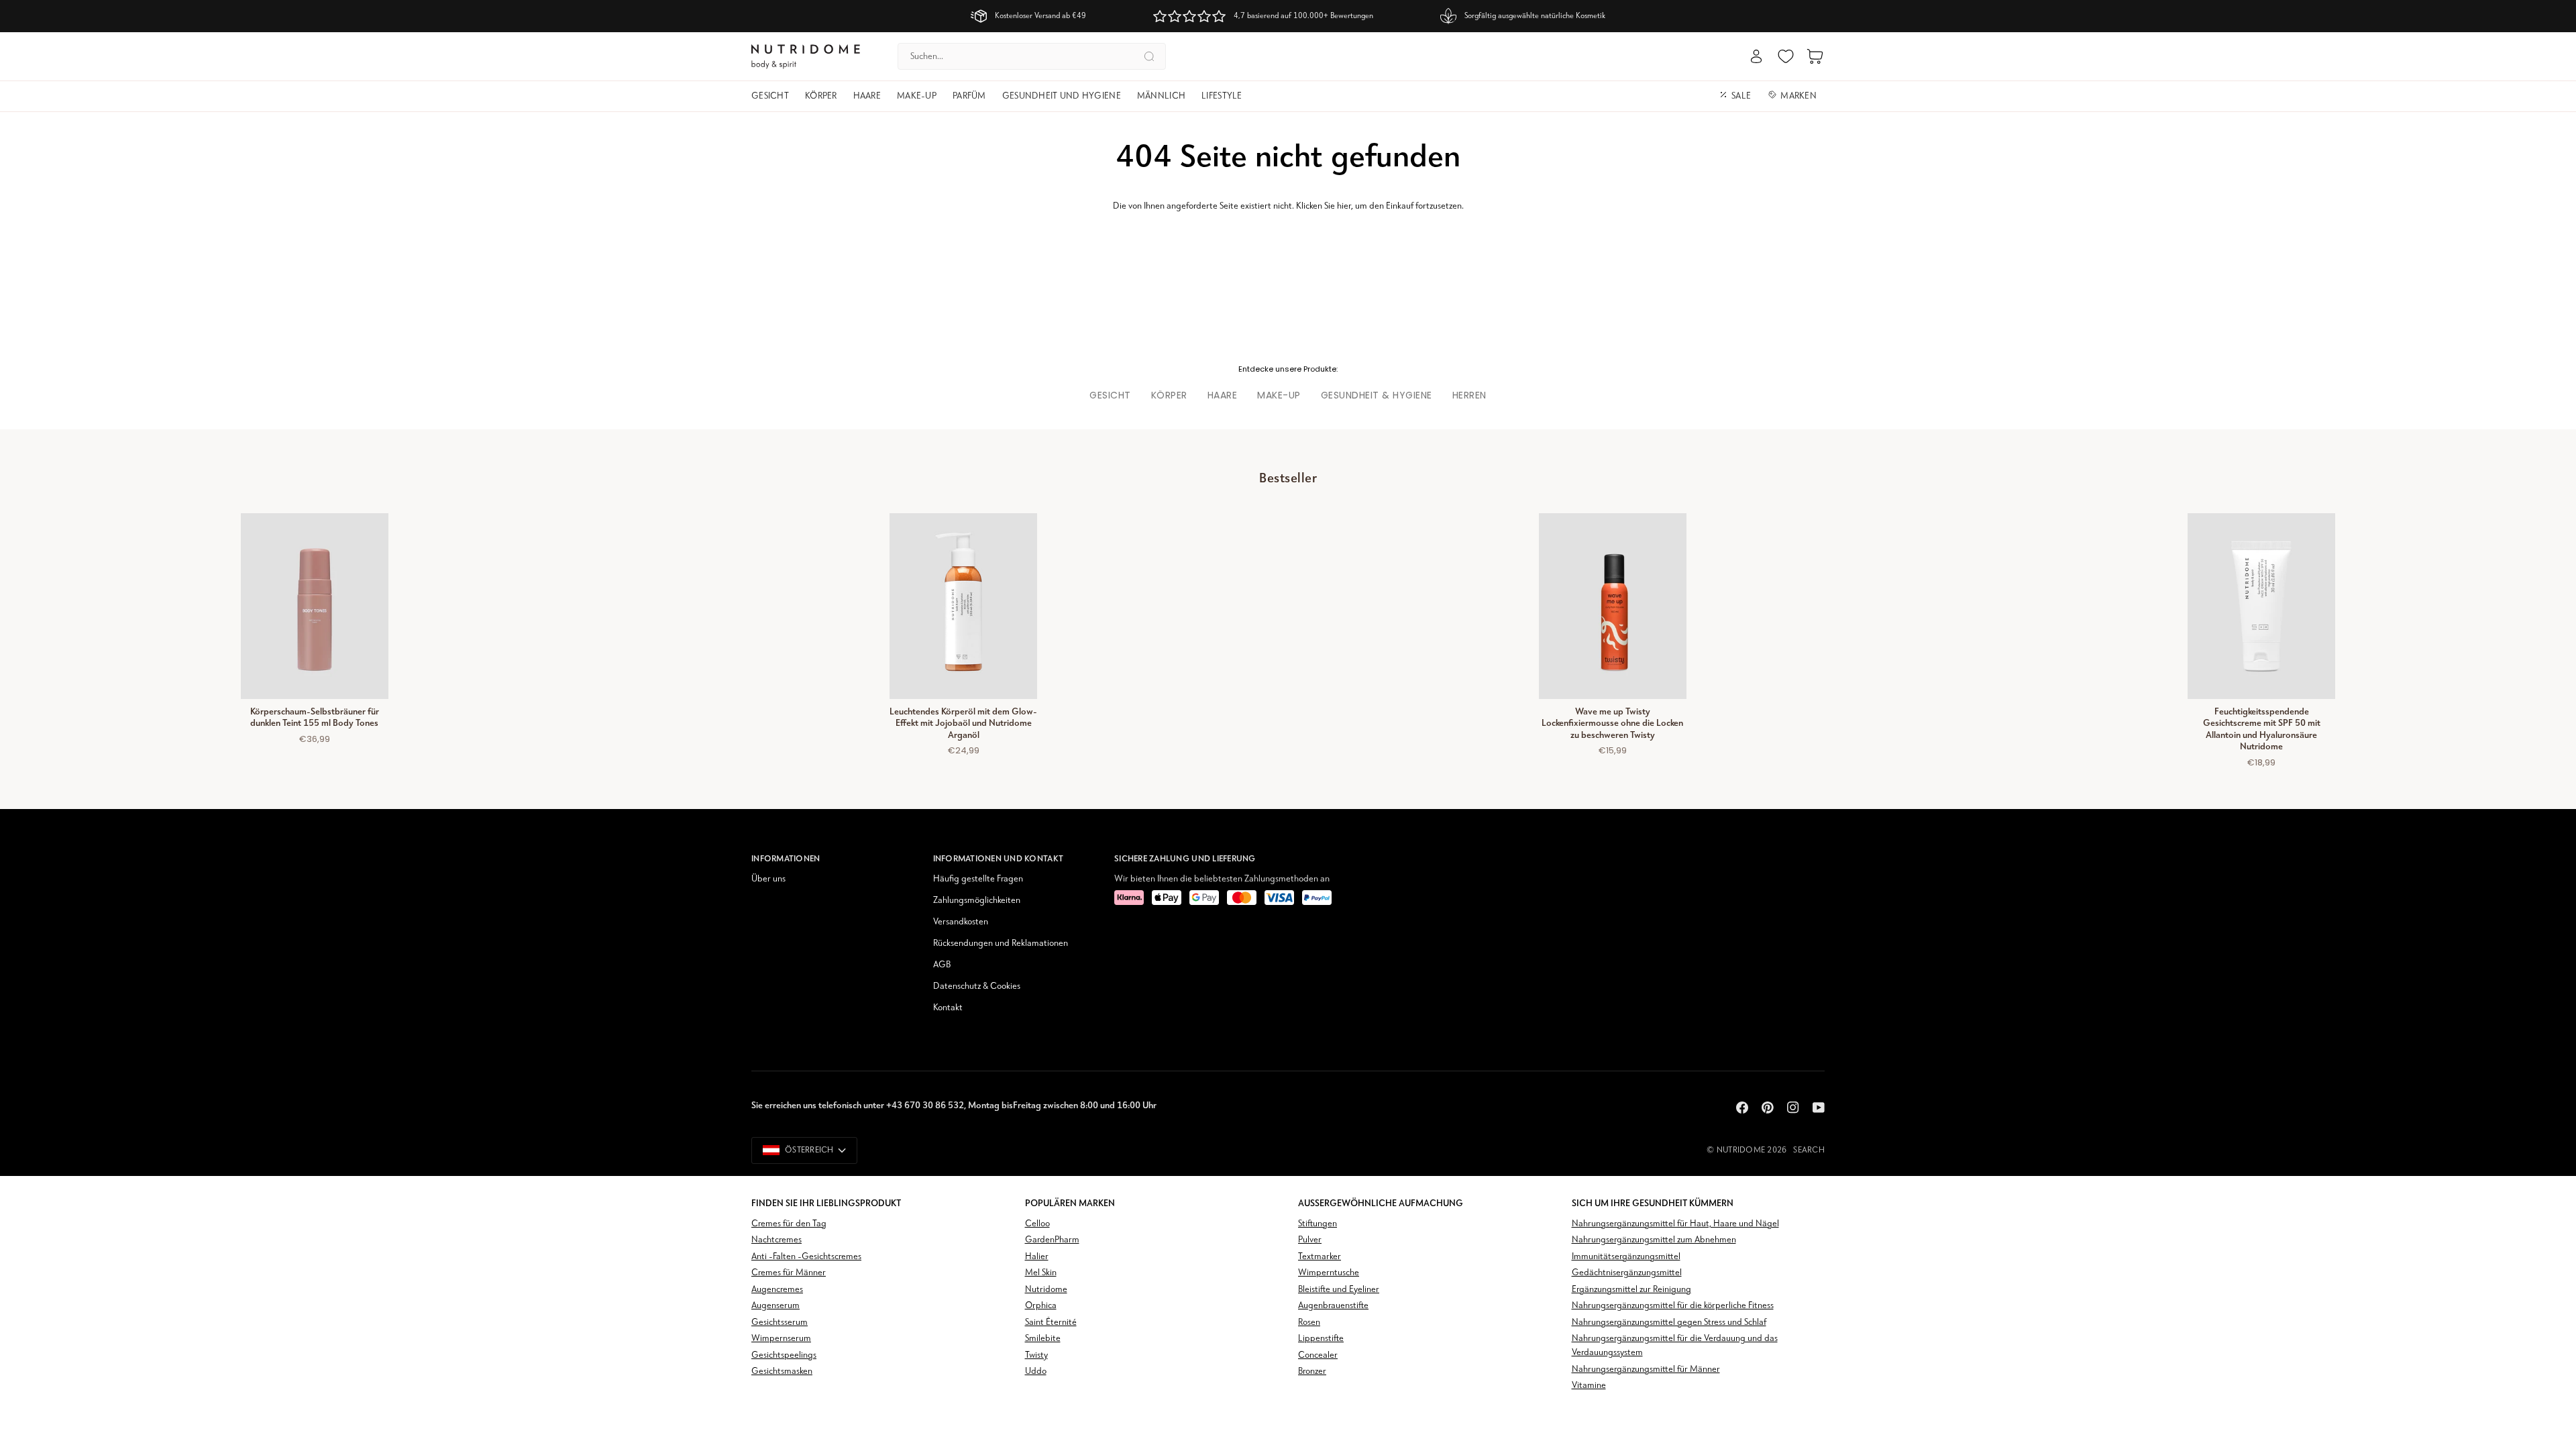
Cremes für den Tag (789, 1224)
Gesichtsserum (780, 1323)
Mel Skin (1041, 1273)
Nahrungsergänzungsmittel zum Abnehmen (1654, 1240)
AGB (942, 965)
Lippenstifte (1321, 1339)
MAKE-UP (1279, 395)
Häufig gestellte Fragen (978, 879)
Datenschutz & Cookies (977, 986)
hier (1344, 206)
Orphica (1041, 1306)
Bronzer (1312, 1372)
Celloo (1037, 1224)
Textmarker (1320, 1257)
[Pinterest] (1768, 1108)
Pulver (1310, 1240)
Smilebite (1043, 1339)
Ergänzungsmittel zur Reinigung (1631, 1290)
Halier (1037, 1257)
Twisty (1036, 1355)
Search (1809, 1150)
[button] (774, 96)
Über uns (768, 879)
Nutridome (1741, 1150)
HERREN (1469, 395)
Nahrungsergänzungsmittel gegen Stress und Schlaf (1669, 1323)
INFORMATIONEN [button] (786, 858)
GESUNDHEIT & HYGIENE (1377, 395)
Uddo (1036, 1372)
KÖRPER (1169, 395)
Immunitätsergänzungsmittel (1626, 1257)
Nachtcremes (776, 1240)
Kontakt (948, 1008)
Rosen (1309, 1323)
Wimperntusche (1329, 1273)
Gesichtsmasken (782, 1372)
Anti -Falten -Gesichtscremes (806, 1257)
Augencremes (777, 1290)
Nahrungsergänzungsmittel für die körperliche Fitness (1673, 1306)
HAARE (1223, 395)
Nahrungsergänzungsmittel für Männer (1646, 1370)
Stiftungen (1318, 1224)
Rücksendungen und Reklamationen (1001, 944)
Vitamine (1589, 1386)
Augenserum (775, 1306)
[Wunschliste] (1786, 56)
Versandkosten (961, 922)
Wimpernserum (781, 1339)
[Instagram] (1793, 1108)
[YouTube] (1819, 1108)
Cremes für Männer (789, 1273)
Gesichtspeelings (784, 1355)
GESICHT (1110, 395)
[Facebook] (1742, 1108)
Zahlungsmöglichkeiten (977, 901)
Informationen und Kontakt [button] (999, 858)
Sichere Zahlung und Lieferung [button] (1185, 858)
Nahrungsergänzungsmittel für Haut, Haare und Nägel (1675, 1224)
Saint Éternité (1051, 1323)
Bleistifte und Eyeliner (1339, 1290)
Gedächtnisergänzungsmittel (1627, 1273)
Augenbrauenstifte (1333, 1306)
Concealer (1318, 1355)
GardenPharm (1052, 1240)
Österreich (809, 1150)
